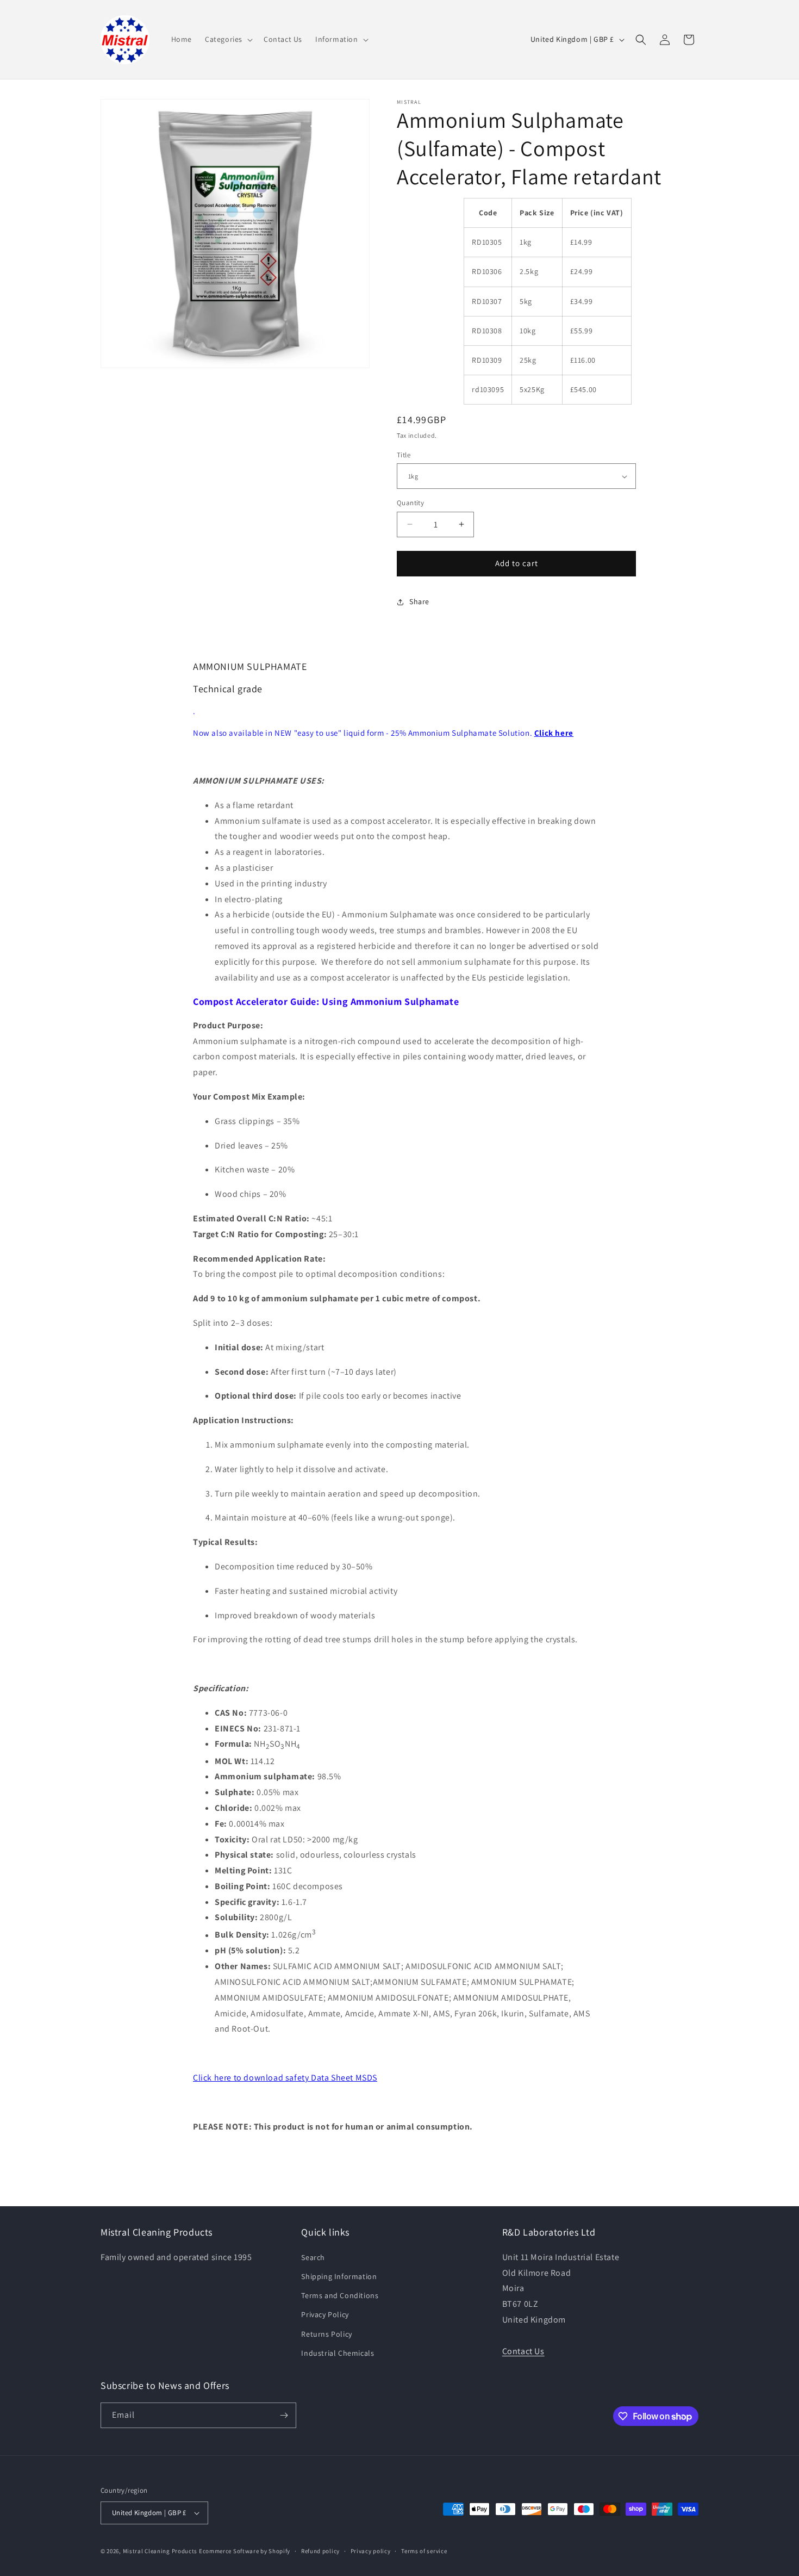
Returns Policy (326, 2334)
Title (404, 455)
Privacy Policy (325, 2314)
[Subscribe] (284, 2415)
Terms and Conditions (340, 2295)
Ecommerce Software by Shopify (245, 2551)
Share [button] (419, 601)
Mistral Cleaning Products (160, 2551)
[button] (228, 39)
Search (313, 2257)
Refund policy (320, 2551)
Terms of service (424, 2551)
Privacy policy (371, 2551)
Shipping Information (339, 2276)
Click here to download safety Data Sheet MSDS (285, 2078)
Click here (554, 733)
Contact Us (523, 2351)
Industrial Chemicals (338, 2353)
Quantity (410, 503)
